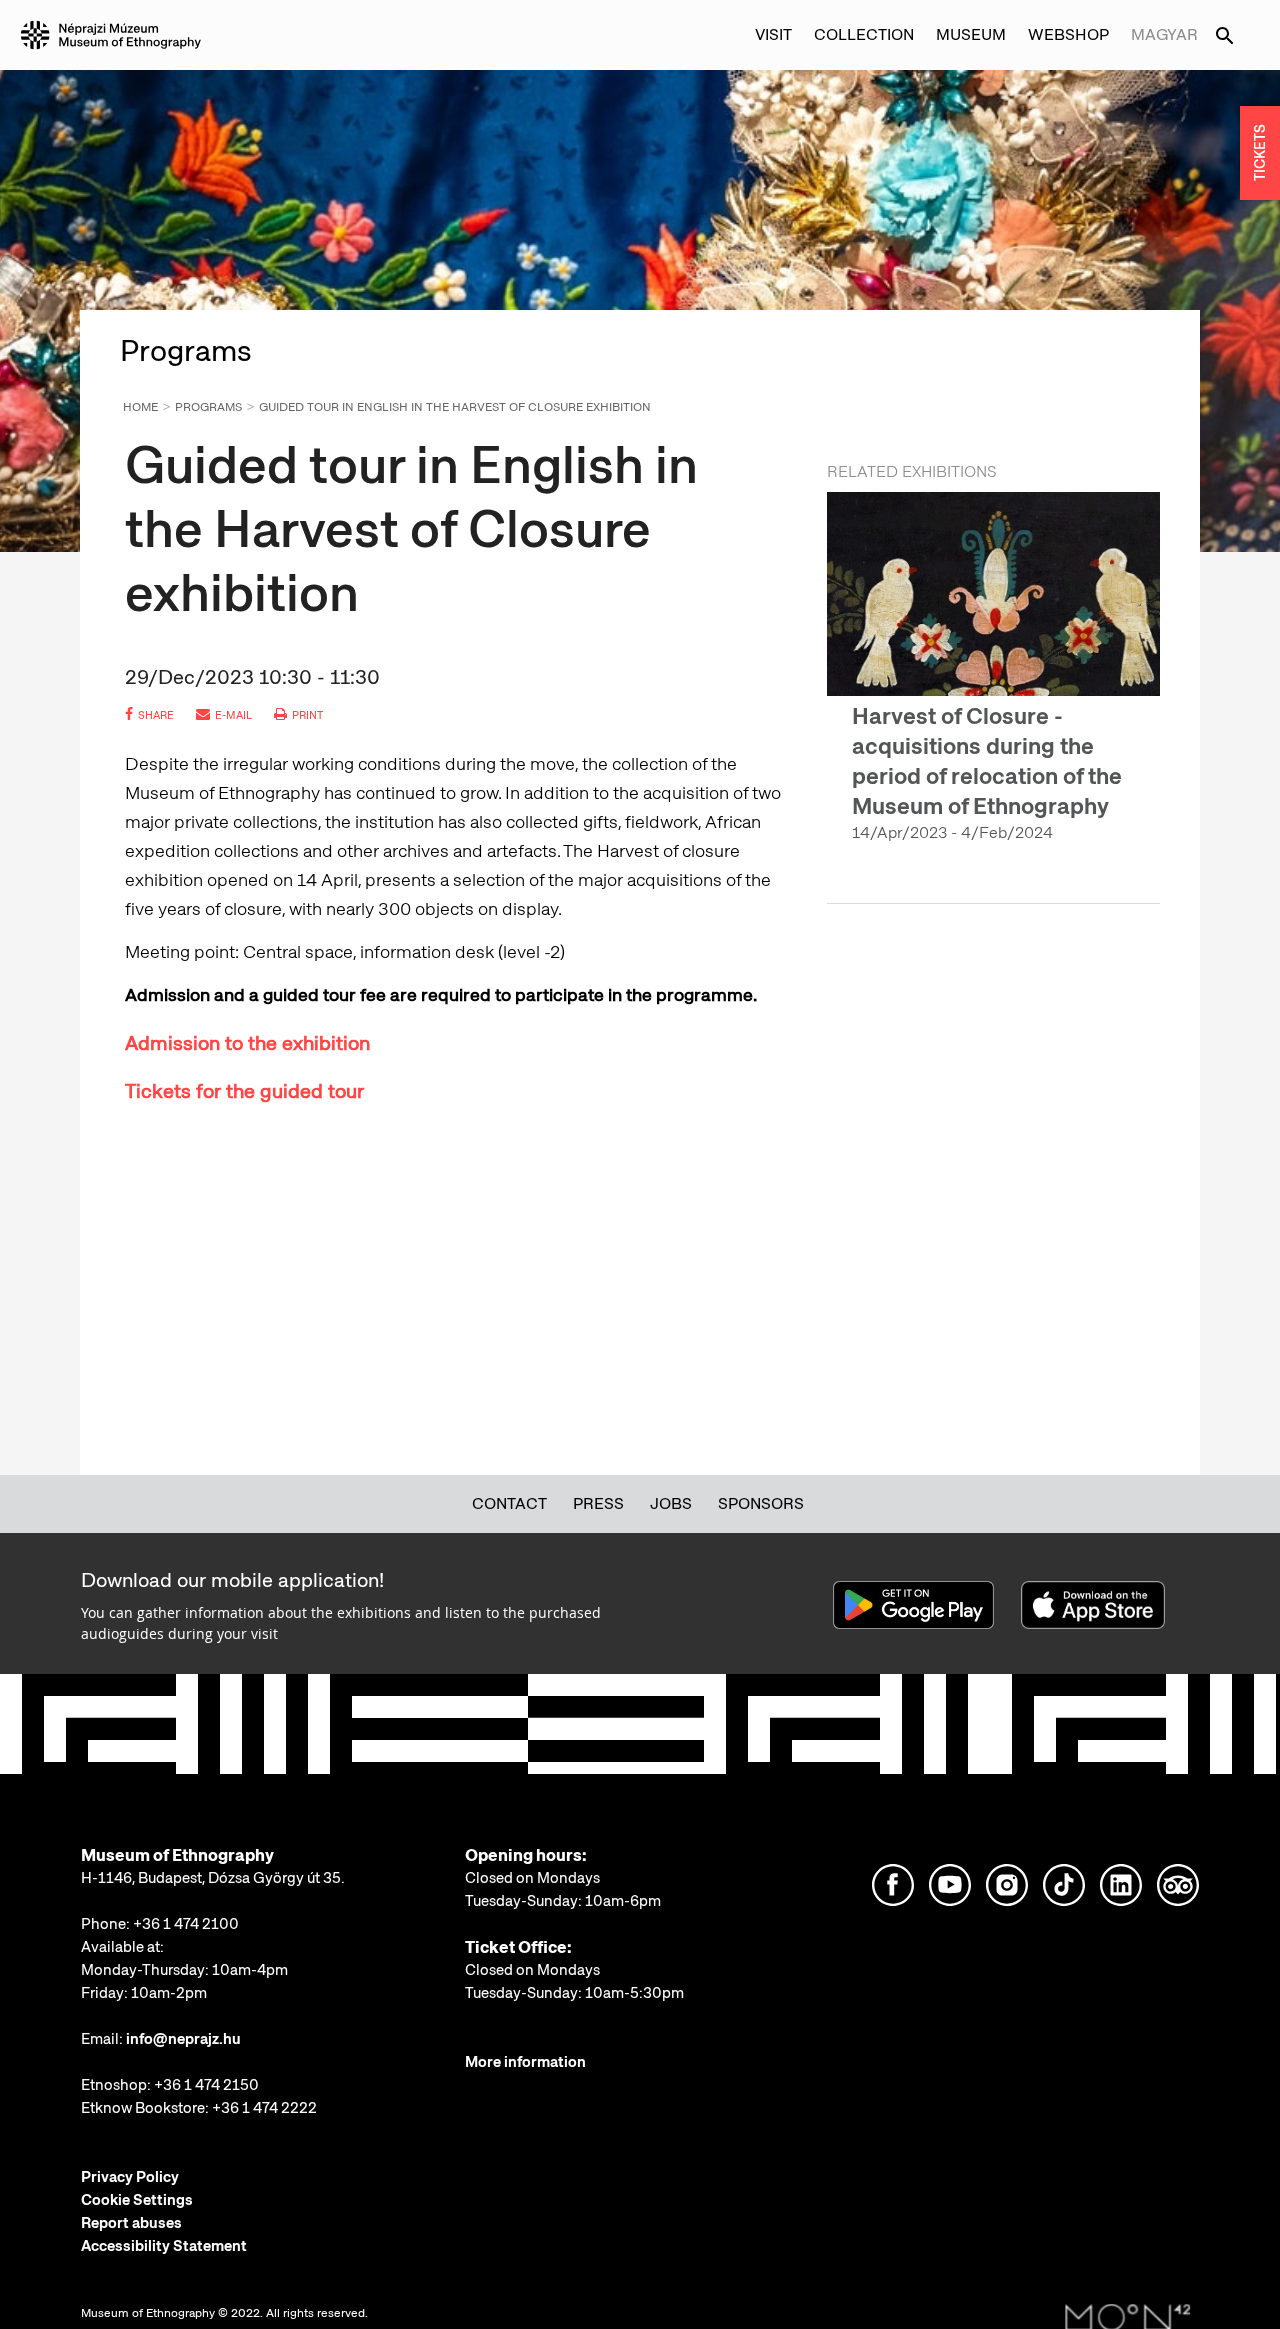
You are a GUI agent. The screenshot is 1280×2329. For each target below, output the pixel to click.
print (307, 715)
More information (525, 2062)
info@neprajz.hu (183, 2039)
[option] (993, 685)
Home (140, 407)
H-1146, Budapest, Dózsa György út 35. (213, 1878)
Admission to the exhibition (247, 1043)
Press (598, 1503)
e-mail (233, 715)
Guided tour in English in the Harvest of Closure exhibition (455, 407)
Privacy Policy (130, 2177)
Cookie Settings (137, 2200)
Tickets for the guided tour (244, 1091)
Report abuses (131, 2223)
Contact (509, 1503)
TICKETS (1260, 153)
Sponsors (761, 1503)
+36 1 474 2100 (186, 1924)
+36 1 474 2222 (264, 2108)
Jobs (671, 1503)
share (156, 715)
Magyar (1164, 34)
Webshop (1068, 34)
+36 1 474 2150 (206, 2085)
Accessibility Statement (164, 2246)
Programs (208, 407)
